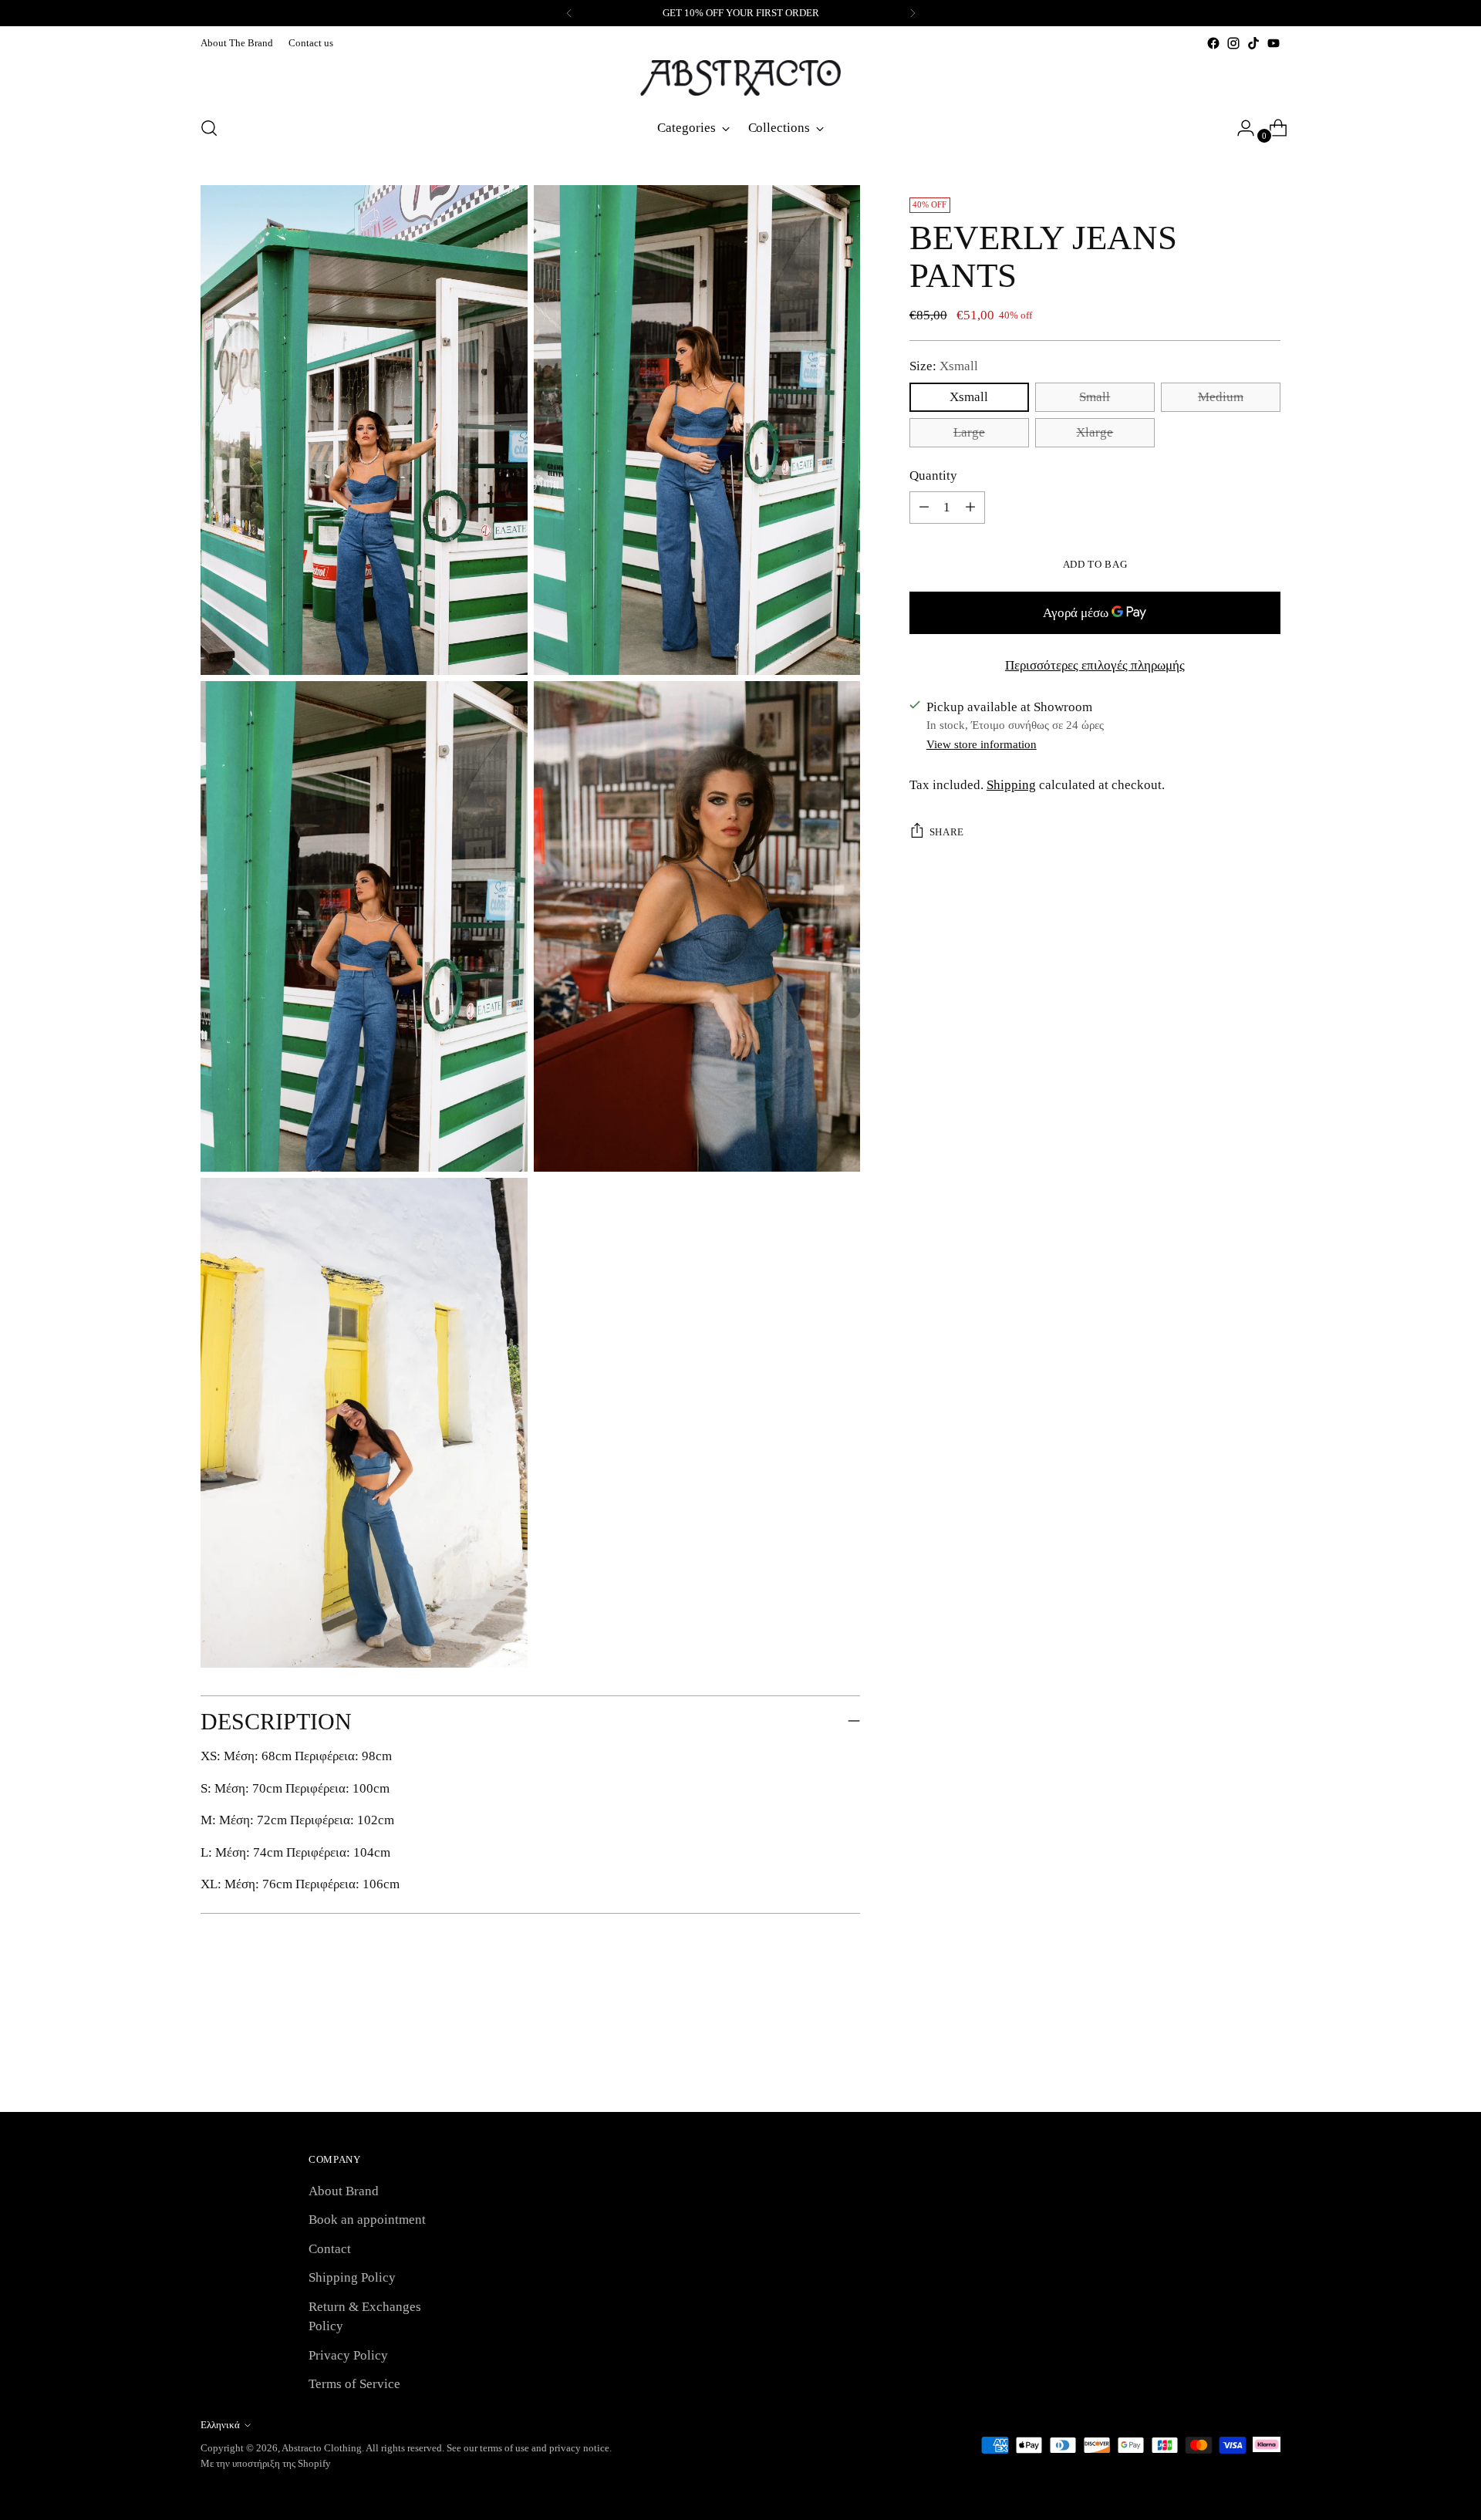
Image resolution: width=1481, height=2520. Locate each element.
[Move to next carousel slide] (1267, 2059)
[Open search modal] (209, 128)
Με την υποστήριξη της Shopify (266, 2463)
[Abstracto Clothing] (740, 78)
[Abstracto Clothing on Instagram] (1233, 43)
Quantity (933, 475)
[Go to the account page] (1240, 128)
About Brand (344, 2191)
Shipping (1011, 785)
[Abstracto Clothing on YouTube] (1274, 43)
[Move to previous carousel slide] (1232, 2060)
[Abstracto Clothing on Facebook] (1213, 43)
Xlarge (1095, 432)
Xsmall (969, 396)
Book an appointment (367, 2220)
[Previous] (569, 13)
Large (969, 432)
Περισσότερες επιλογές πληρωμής (1095, 665)
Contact (330, 2249)
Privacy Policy (348, 2355)
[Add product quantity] (924, 508)
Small (1095, 396)
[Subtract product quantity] (970, 508)
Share (947, 832)
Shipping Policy (352, 2277)
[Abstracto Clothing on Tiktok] (1253, 43)
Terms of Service (354, 2384)
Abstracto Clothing (322, 2448)
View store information (982, 744)
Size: (944, 366)
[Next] (913, 13)
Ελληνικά (220, 2425)
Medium (1221, 396)
